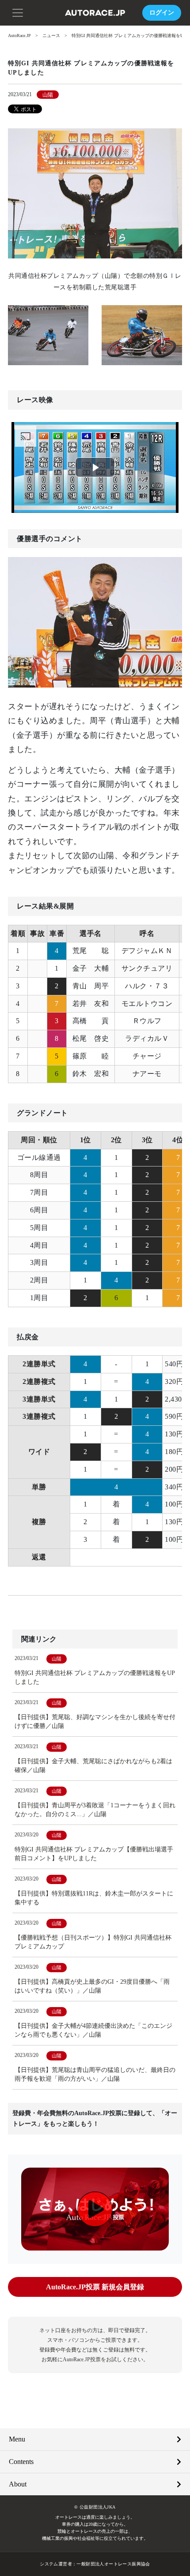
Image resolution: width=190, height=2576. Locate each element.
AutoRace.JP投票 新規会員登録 (95, 2287)
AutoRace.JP (19, 36)
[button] (18, 12)
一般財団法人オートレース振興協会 (113, 2564)
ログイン (162, 13)
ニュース (51, 36)
